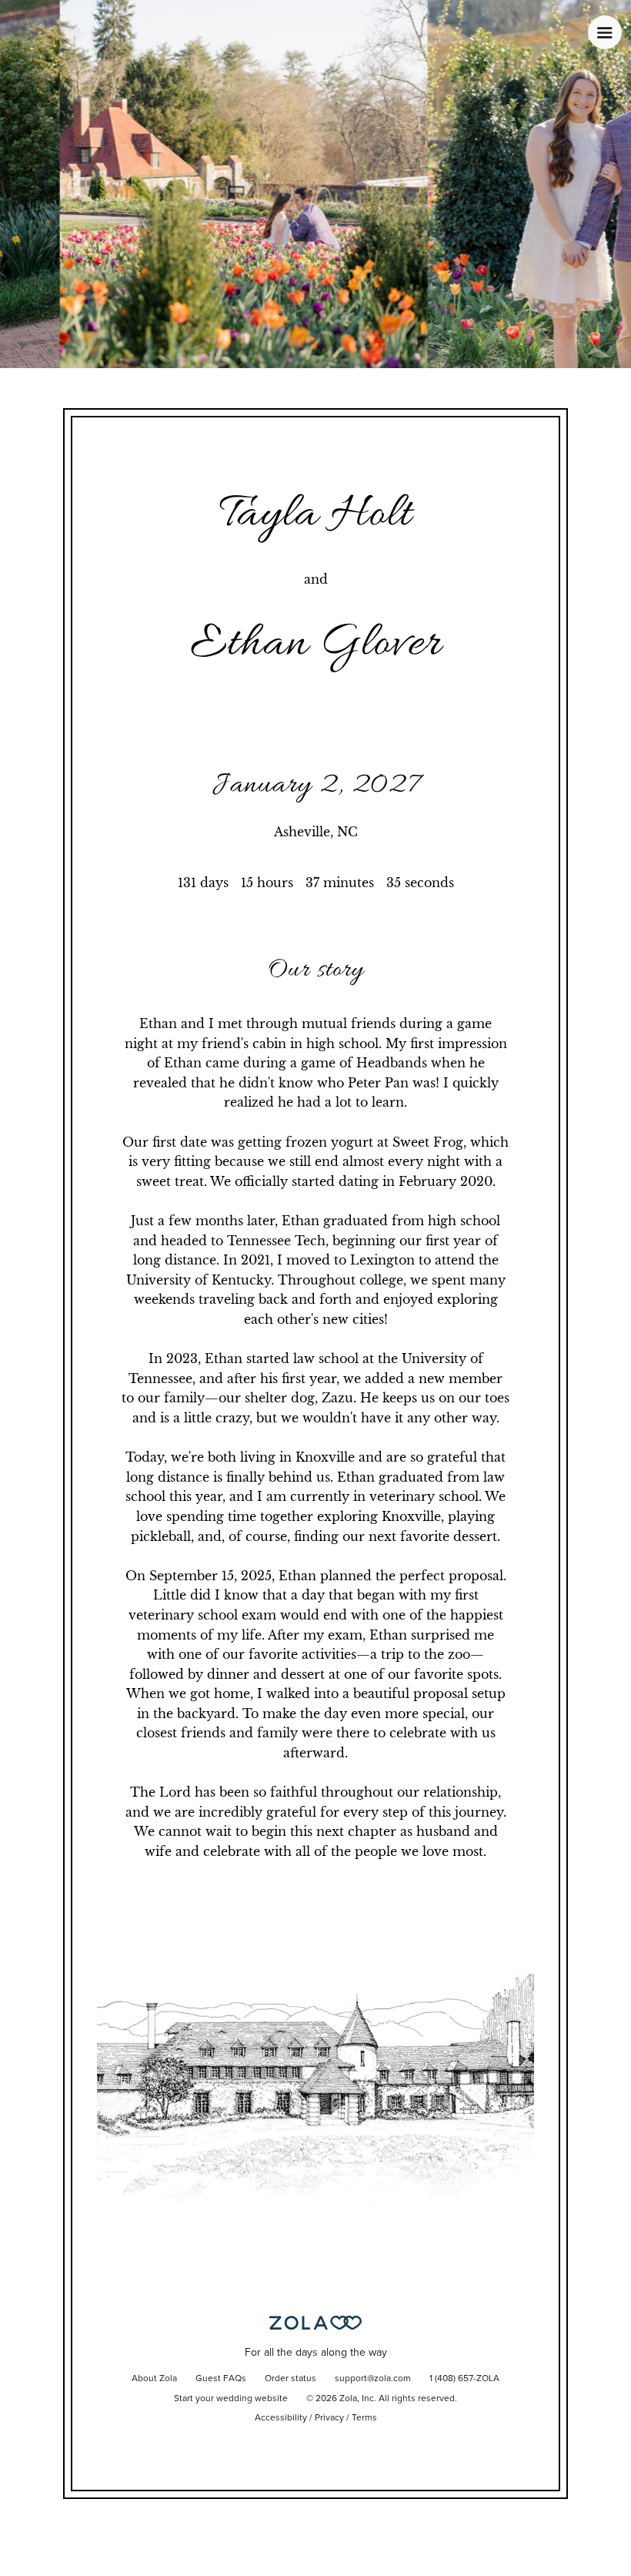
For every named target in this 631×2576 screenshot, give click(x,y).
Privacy (329, 2418)
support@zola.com (373, 2379)
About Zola (154, 2379)
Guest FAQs (221, 2379)
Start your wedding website (231, 2399)
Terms (364, 2418)
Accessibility (281, 2418)
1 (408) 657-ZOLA (464, 2379)
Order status (290, 2379)
